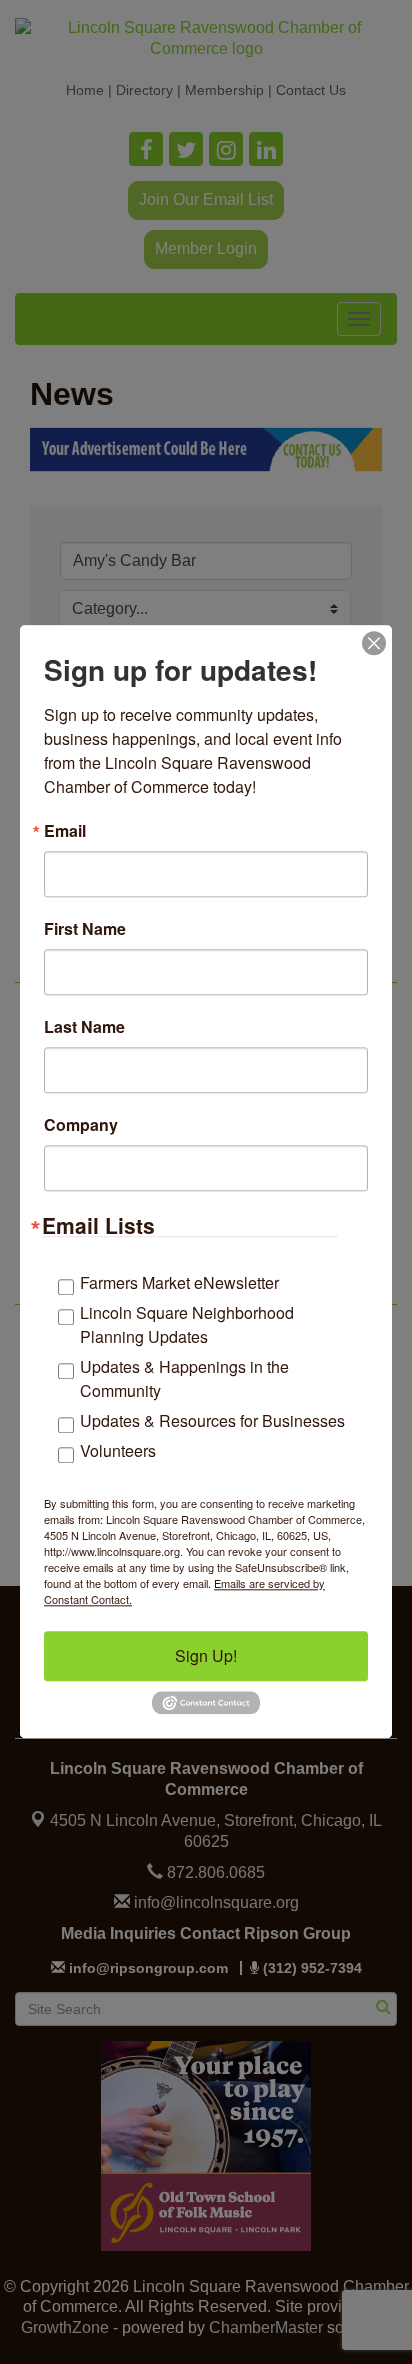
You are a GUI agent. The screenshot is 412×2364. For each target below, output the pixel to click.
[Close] (374, 643)
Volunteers (118, 1450)
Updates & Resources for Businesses (212, 1420)
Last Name (84, 1027)
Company (81, 1125)
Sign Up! (206, 1655)
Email (65, 831)
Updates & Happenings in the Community (184, 1378)
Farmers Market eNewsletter (179, 1282)
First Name (85, 929)
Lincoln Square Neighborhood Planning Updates (187, 1324)
